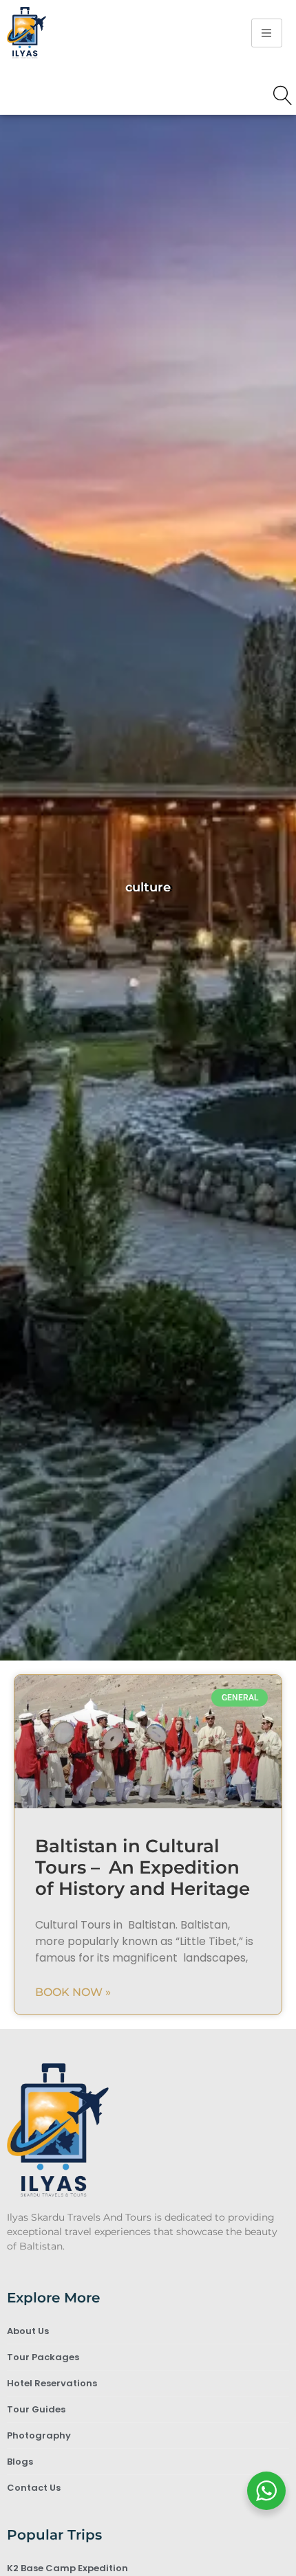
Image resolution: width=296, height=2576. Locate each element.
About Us (28, 2331)
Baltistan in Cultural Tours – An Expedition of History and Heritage (142, 1867)
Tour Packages (43, 2357)
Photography (39, 2435)
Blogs (20, 2462)
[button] (283, 97)
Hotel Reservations (52, 2383)
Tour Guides (36, 2409)
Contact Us (34, 2488)
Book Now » (73, 1992)
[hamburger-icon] (267, 33)
